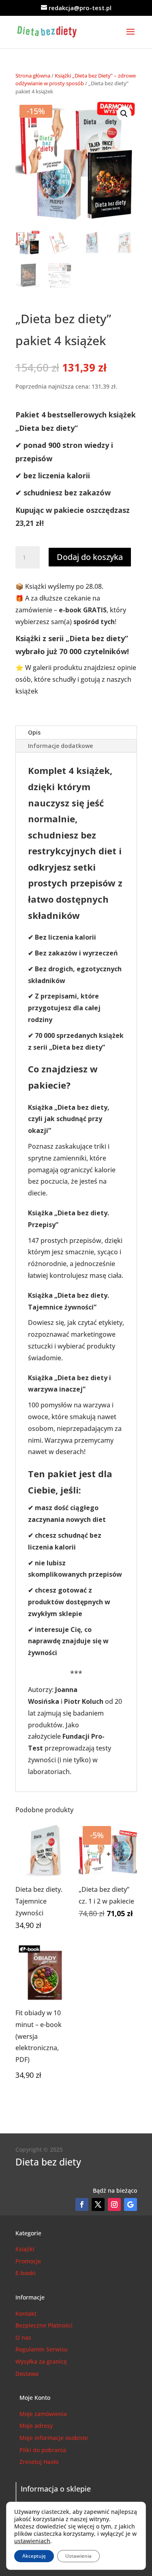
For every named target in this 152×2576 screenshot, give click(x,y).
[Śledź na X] (98, 2204)
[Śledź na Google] (131, 2204)
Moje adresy (36, 2426)
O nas (23, 2337)
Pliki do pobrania (43, 2450)
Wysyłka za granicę (41, 2361)
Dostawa (27, 2374)
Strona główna (33, 76)
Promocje (28, 2261)
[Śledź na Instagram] (114, 2204)
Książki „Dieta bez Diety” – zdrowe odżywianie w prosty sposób (76, 80)
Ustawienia (78, 2556)
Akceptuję (34, 2556)
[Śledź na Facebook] (82, 2204)
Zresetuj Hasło (39, 2462)
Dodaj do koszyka (90, 557)
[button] (124, 114)
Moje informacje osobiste (54, 2438)
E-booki (26, 2273)
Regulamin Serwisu (42, 2349)
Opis (34, 732)
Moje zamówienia (43, 2414)
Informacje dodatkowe (60, 746)
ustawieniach (32, 2541)
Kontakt (26, 2313)
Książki (25, 2249)
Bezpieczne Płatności (44, 2325)
